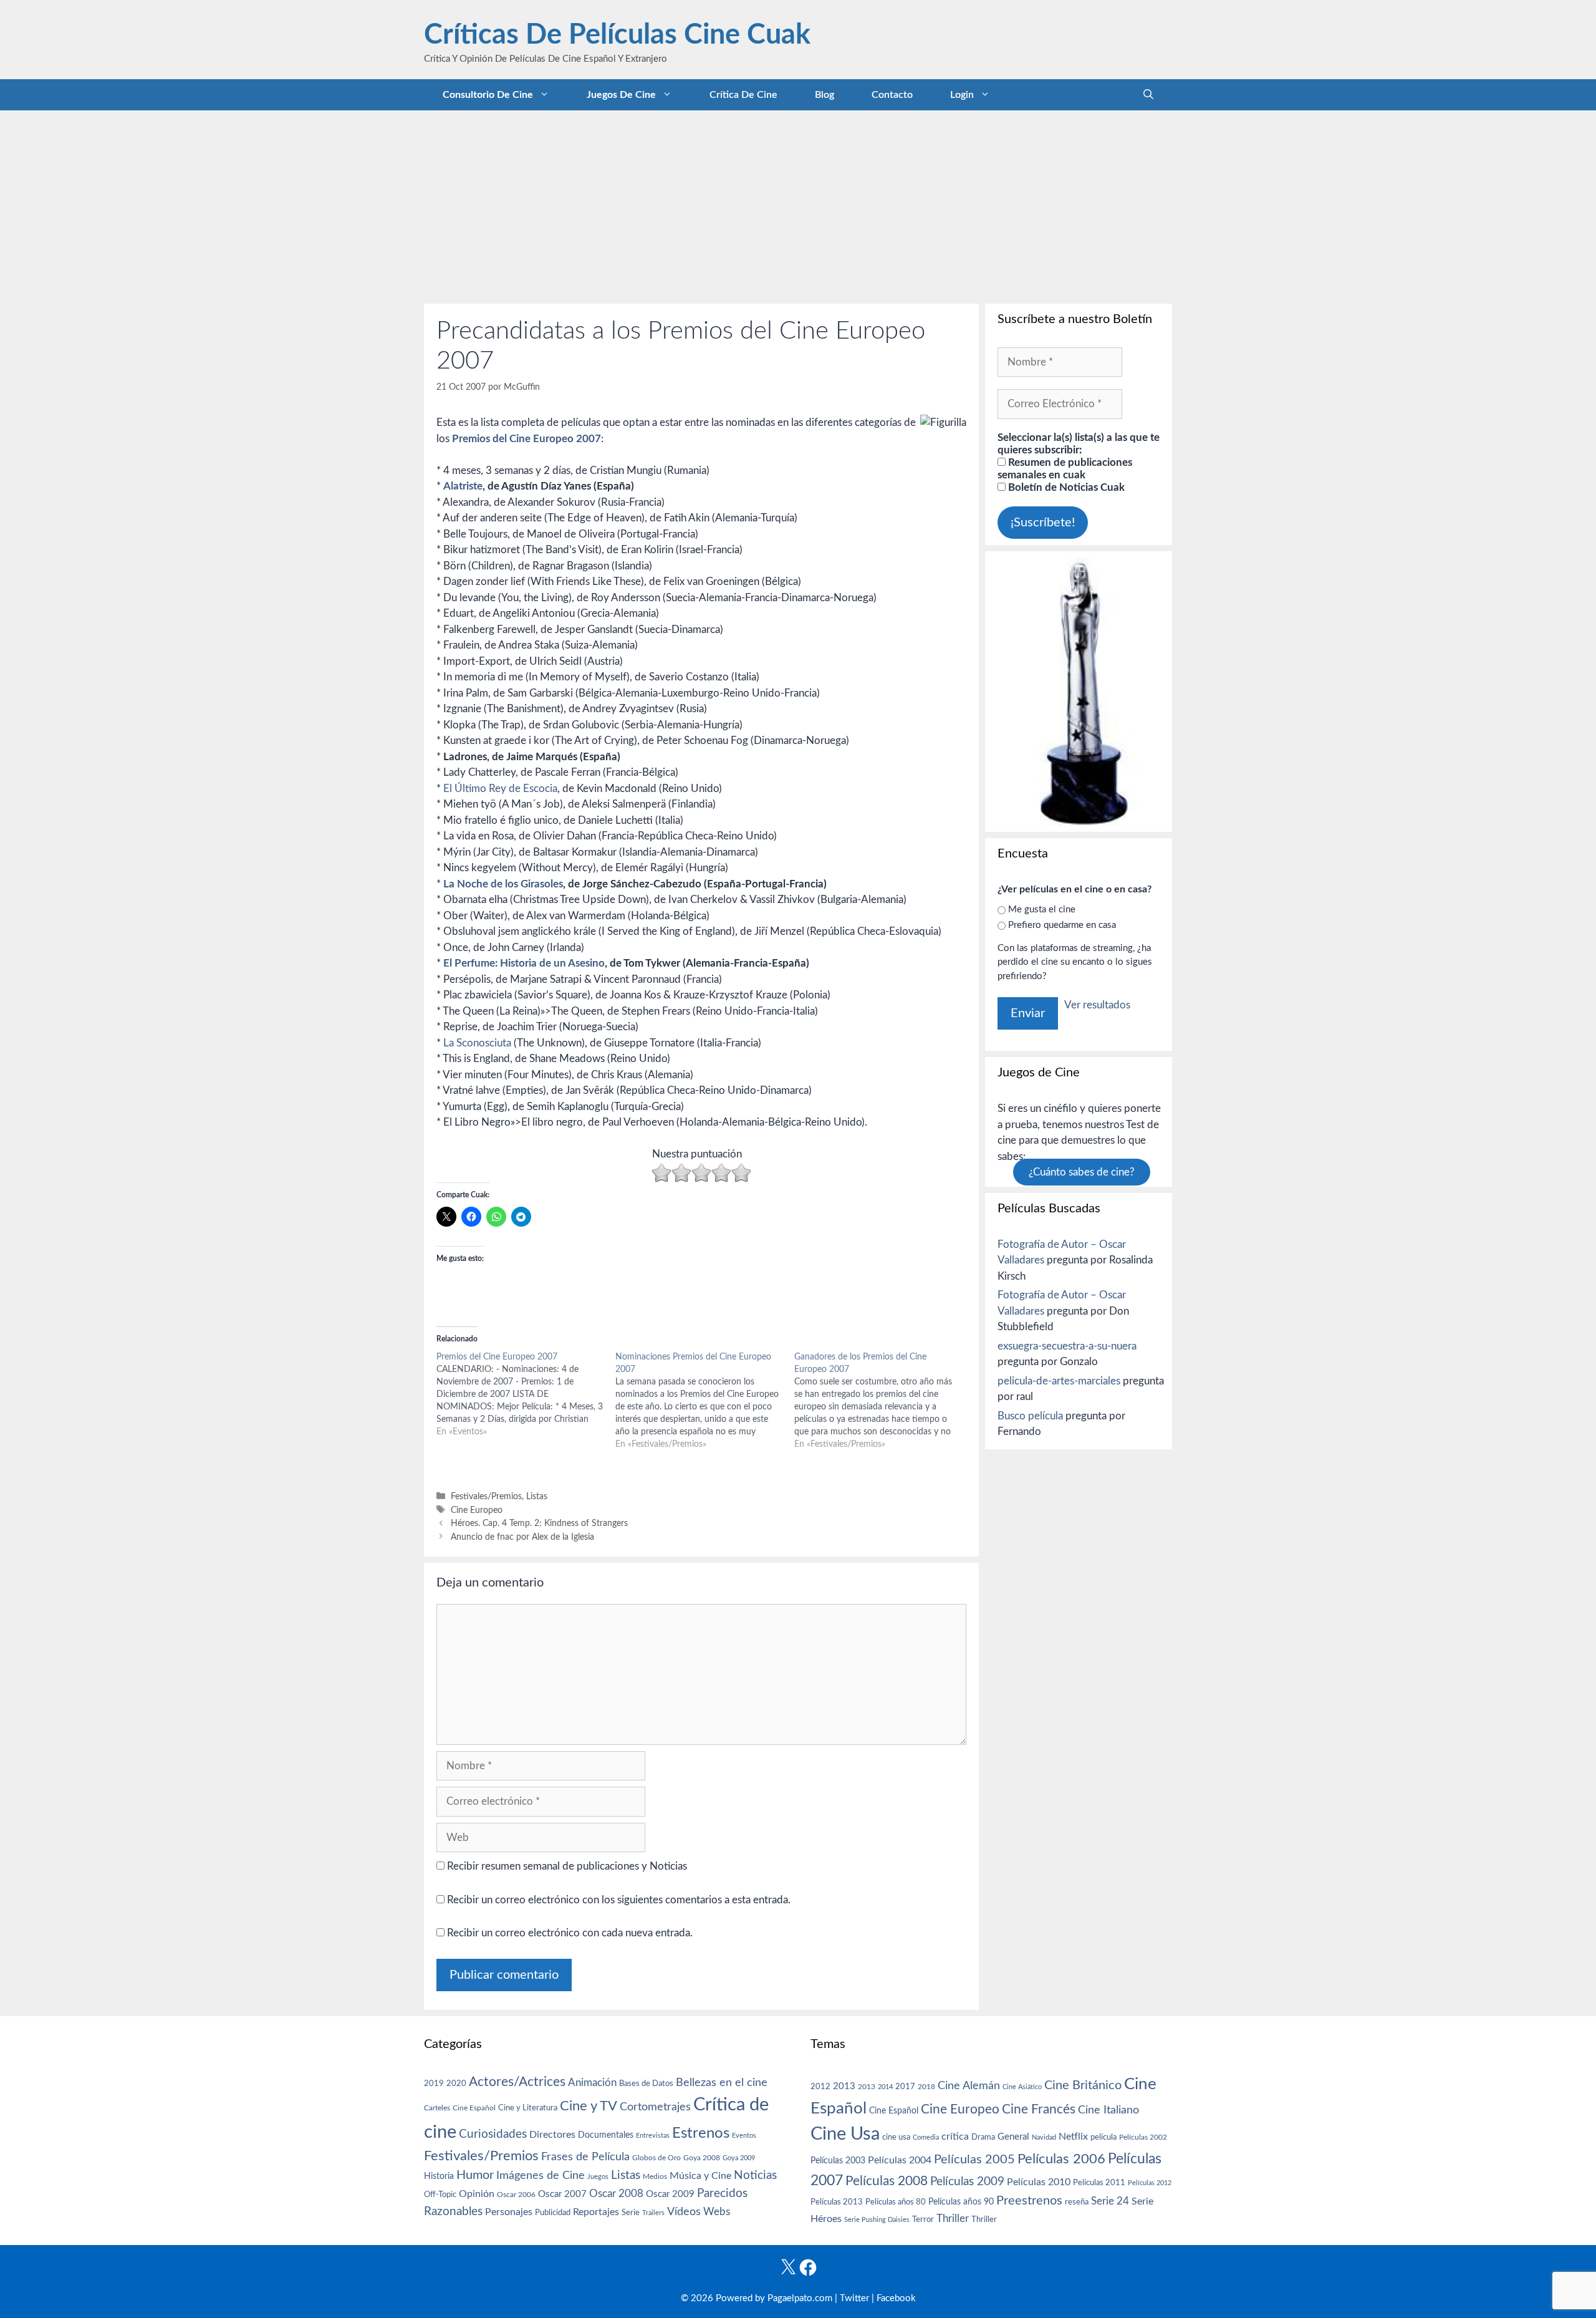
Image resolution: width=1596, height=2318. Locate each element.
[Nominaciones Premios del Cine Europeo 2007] (705, 1401)
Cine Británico (1083, 2085)
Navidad (1044, 2137)
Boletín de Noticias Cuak (1065, 487)
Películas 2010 (1039, 2182)
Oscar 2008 (616, 2194)
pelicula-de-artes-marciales (1059, 1381)
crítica (955, 2137)
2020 (456, 2084)
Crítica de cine (743, 95)
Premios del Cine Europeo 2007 (526, 439)
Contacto (892, 95)
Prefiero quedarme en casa (1062, 925)
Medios (655, 2177)
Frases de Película (585, 2157)
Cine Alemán (969, 2086)
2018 (926, 2087)
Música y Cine (700, 2176)
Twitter (854, 2298)
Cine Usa (845, 2134)
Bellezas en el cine (722, 2083)
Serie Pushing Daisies (877, 2220)
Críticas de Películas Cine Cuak (617, 35)
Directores (552, 2135)
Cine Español (474, 2108)
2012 (820, 2087)
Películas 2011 (1099, 2183)
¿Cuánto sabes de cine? (1082, 1172)
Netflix (1073, 2137)
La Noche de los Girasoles (503, 884)
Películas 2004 (900, 2160)
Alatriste (463, 486)
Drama (983, 2137)
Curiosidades (493, 2134)
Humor (475, 2175)
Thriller (953, 2219)
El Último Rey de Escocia (500, 789)
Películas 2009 (967, 2182)
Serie (631, 2213)
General (1013, 2137)
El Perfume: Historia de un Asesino (524, 963)
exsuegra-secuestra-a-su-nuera (1067, 1346)
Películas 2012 (1150, 2183)
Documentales (606, 2135)
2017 (905, 2087)
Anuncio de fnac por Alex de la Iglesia (522, 1537)
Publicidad (553, 2213)
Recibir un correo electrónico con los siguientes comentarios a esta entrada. (619, 1900)
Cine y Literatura (528, 2108)
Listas (537, 1496)
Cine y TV (589, 2106)
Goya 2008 (702, 2158)
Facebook (896, 2298)
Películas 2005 (974, 2160)
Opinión (477, 2194)
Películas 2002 (1143, 2137)
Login (962, 95)
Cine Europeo (477, 1510)
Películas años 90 (961, 2202)
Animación (592, 2083)
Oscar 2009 (670, 2194)
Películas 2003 (838, 2161)
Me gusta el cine (1042, 910)
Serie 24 (1110, 2201)
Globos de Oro (656, 2158)
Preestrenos (1029, 2201)
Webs (717, 2212)
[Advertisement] (798, 204)
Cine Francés (1039, 2109)
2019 (434, 2084)
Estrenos (701, 2133)
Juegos (598, 2177)
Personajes (509, 2212)
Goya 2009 (739, 2158)
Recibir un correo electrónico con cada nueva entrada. (570, 1933)
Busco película (1030, 1416)
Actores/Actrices (517, 2082)
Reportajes (596, 2212)
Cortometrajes (655, 2107)
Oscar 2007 (562, 2194)
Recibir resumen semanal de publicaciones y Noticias (566, 1866)
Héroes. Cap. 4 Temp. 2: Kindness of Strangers (539, 1523)
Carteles (437, 2108)
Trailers (653, 2213)
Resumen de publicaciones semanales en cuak (1065, 469)
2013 (844, 2086)
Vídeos (684, 2212)
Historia (439, 2176)
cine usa (896, 2137)
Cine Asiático (1022, 2087)
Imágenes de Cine (541, 2176)
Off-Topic (440, 2195)
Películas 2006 (1061, 2159)
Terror (923, 2220)
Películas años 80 (896, 2202)
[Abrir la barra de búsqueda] (1148, 95)
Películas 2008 (887, 2181)
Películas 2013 (837, 2202)
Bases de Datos (646, 2084)
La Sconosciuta (477, 1043)
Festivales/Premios (486, 1496)
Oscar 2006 (516, 2195)
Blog (824, 95)
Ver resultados (1097, 1005)
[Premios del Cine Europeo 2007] (526, 1394)
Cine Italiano (1108, 2110)
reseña (1077, 2202)
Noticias (755, 2175)
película (1103, 2137)
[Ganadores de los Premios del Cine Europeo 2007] (884, 1401)
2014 (885, 2087)
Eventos (744, 2136)
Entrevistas (653, 2136)
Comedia (926, 2137)
